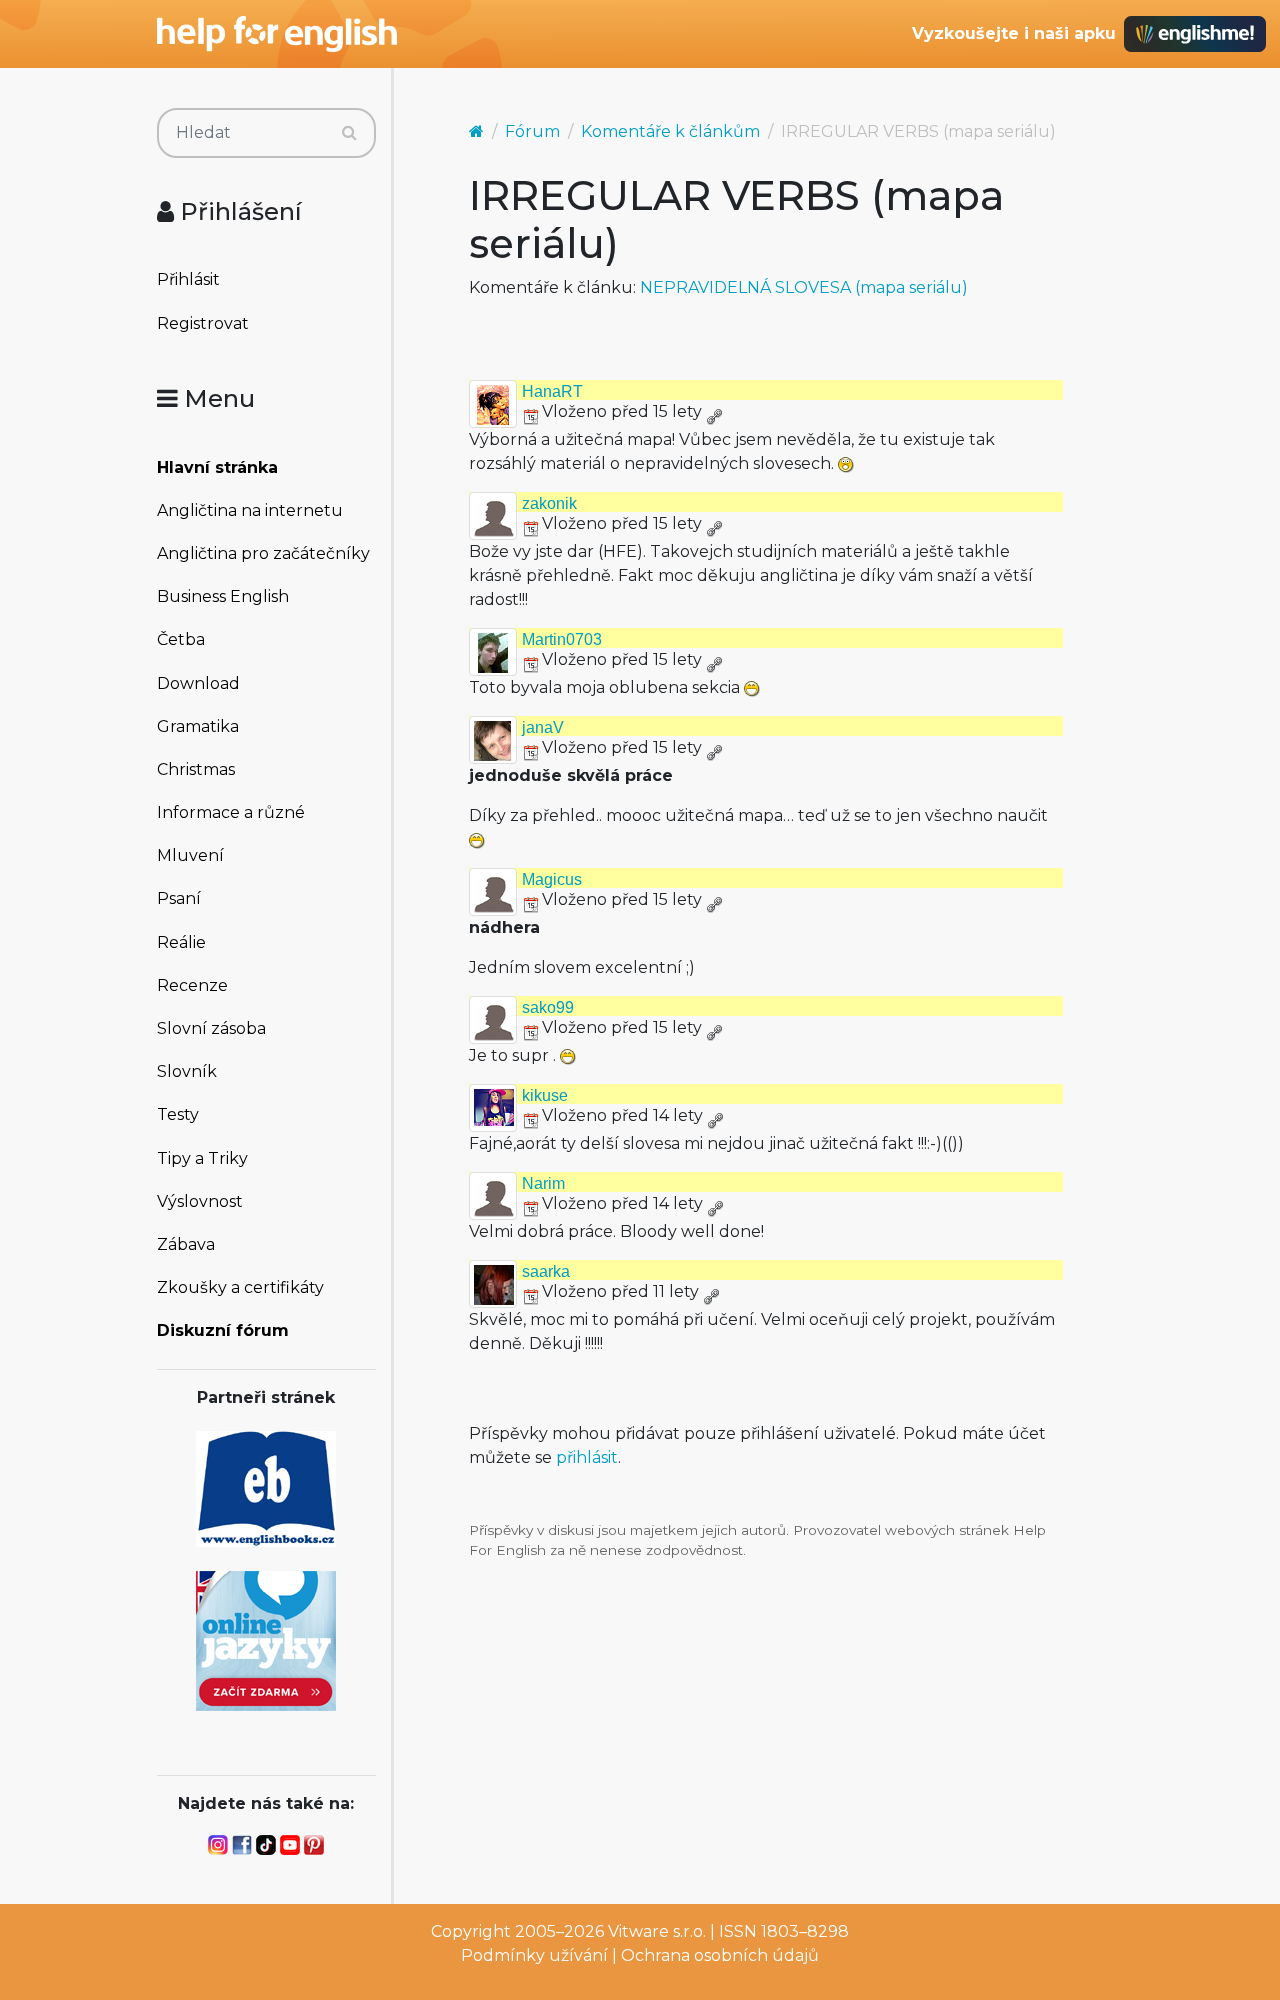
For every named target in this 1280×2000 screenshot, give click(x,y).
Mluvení (190, 855)
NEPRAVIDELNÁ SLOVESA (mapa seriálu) (804, 287)
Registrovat (203, 323)
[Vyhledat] (349, 133)
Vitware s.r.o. (657, 1931)
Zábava (186, 1244)
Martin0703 (562, 639)
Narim (543, 1183)
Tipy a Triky (202, 1158)
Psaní (179, 898)
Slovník (187, 1071)
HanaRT (552, 391)
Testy (178, 1114)
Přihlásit (188, 279)
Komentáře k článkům (670, 131)
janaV (543, 727)
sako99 (548, 1007)
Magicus (552, 879)
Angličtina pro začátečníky (263, 553)
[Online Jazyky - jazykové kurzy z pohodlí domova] (266, 1639)
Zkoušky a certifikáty (240, 1287)
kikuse (545, 1095)
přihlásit (587, 1457)
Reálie (181, 942)
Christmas (196, 769)
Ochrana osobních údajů (720, 1955)
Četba (181, 639)
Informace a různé (231, 812)
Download (198, 683)
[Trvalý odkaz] (714, 411)
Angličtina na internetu (250, 510)
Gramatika (198, 726)
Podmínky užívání (534, 1955)
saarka (546, 1271)
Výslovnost (200, 1201)
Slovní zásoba (211, 1028)
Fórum (532, 131)
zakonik (549, 503)
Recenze (192, 985)
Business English (223, 596)
